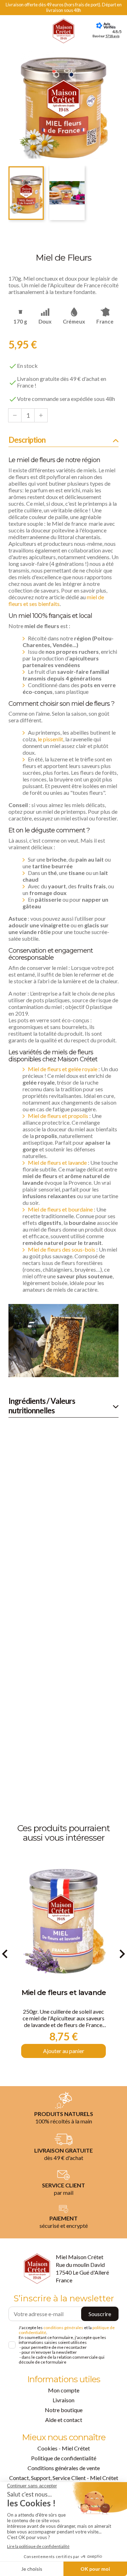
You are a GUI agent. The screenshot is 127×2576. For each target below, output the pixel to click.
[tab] (64, 441)
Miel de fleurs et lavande (57, 1162)
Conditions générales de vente (64, 2468)
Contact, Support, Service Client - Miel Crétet (64, 2478)
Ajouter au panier (64, 2051)
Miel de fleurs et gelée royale (63, 1069)
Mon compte (64, 2390)
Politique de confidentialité (64, 2458)
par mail (64, 2193)
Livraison (64, 2400)
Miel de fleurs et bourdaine (60, 1209)
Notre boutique (64, 2410)
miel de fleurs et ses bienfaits (56, 600)
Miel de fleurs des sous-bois (62, 1249)
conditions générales (63, 2328)
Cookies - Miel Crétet (64, 2448)
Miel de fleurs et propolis (58, 1116)
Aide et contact (64, 2420)
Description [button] (27, 440)
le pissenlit (50, 739)
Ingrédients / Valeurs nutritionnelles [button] (42, 1406)
